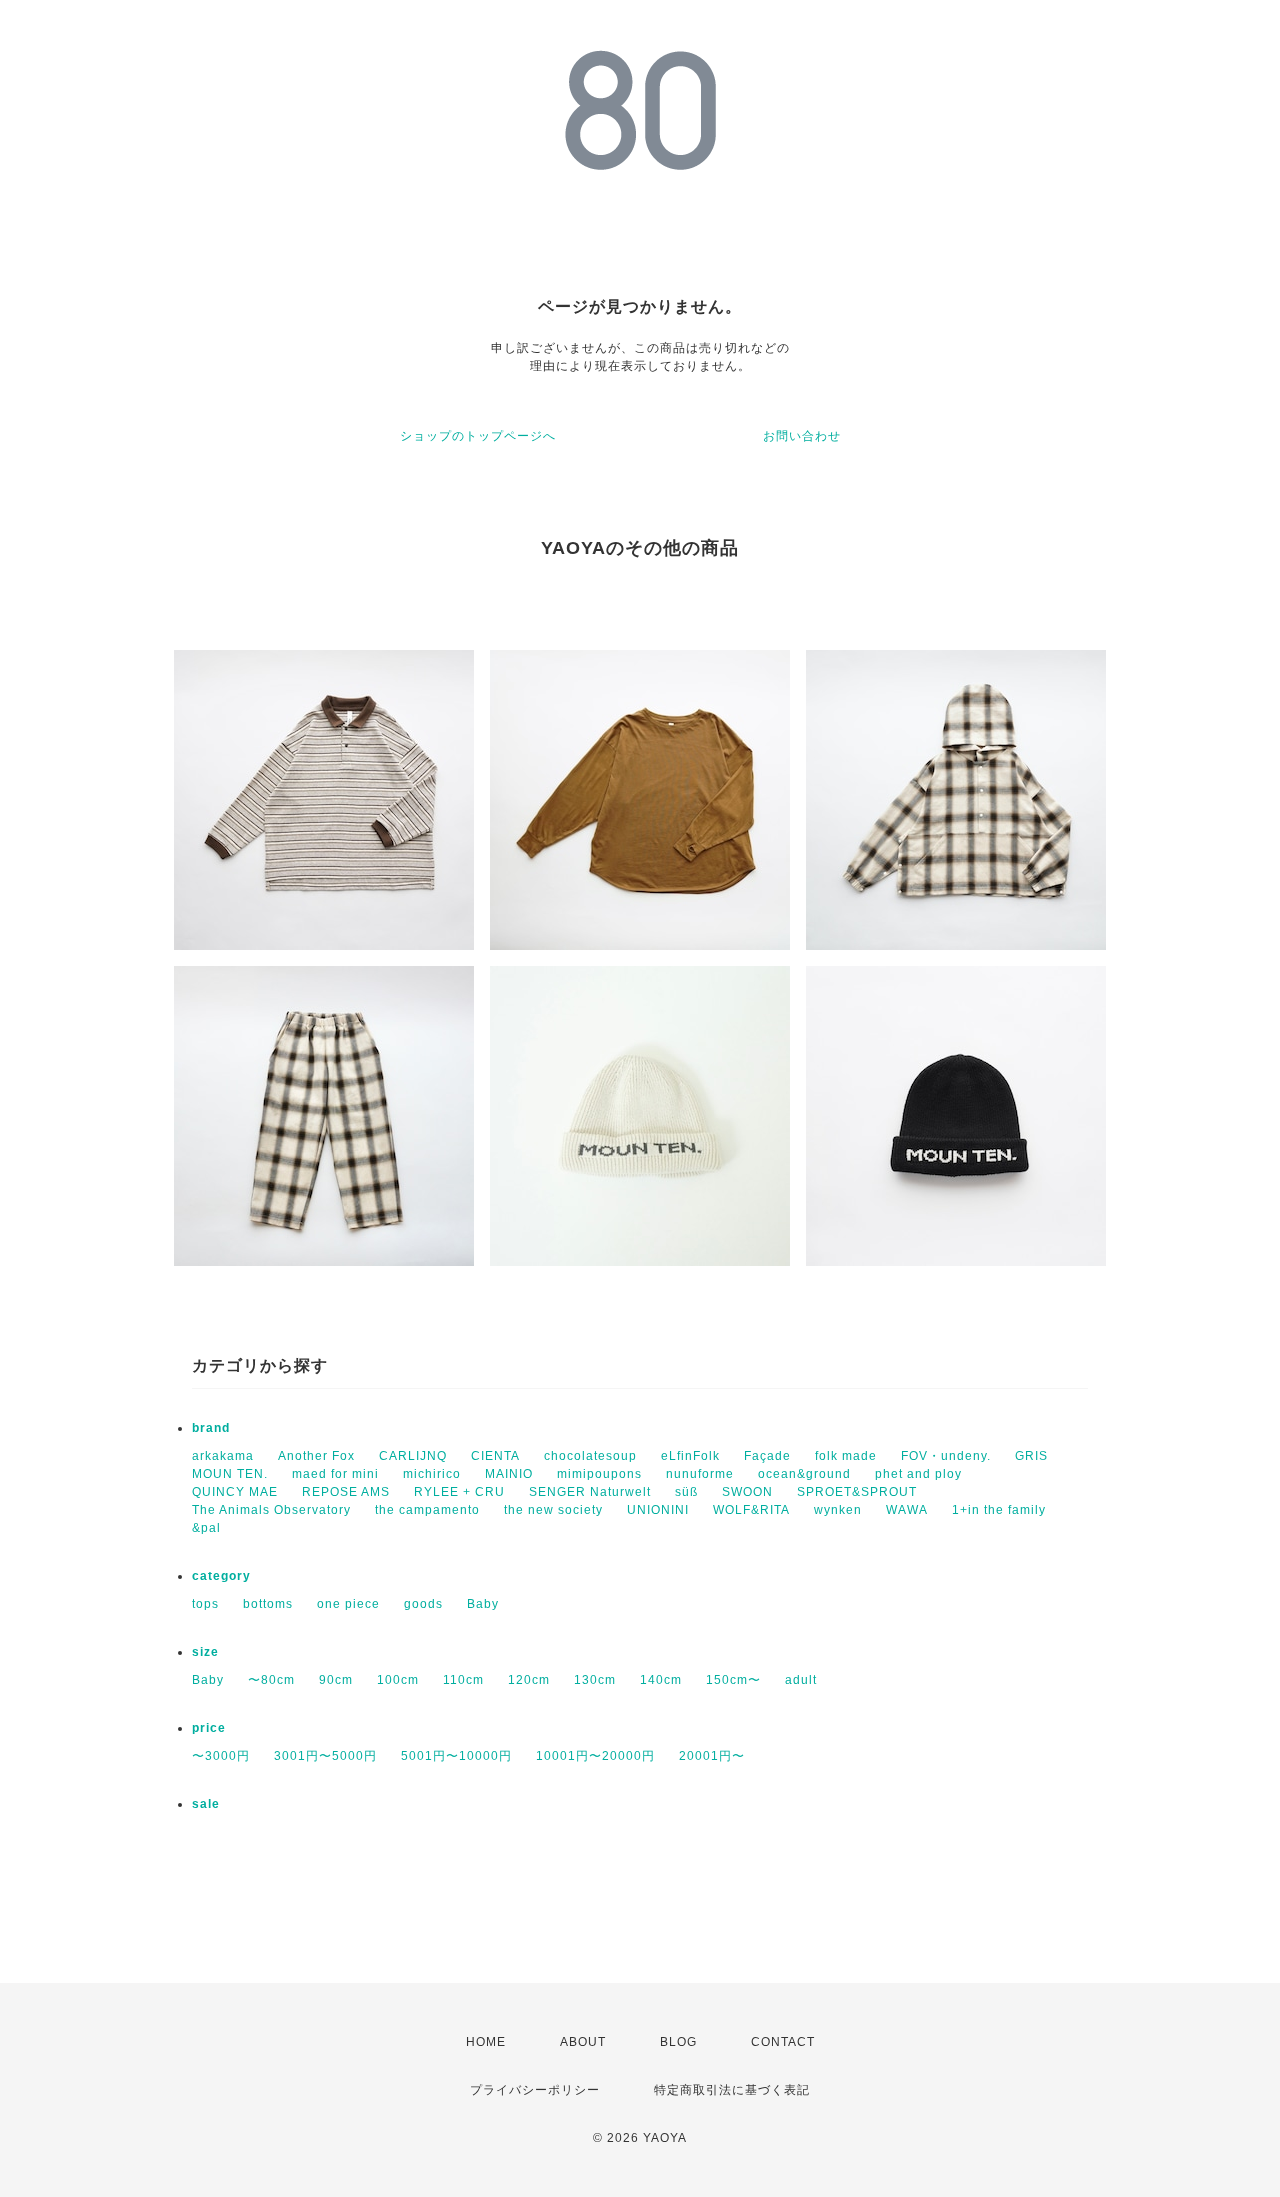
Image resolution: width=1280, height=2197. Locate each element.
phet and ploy (918, 1474)
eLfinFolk (690, 1456)
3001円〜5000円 (325, 1756)
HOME (486, 2042)
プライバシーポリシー (535, 2090)
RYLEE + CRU (459, 1492)
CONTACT (783, 2042)
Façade (767, 1456)
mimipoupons (599, 1474)
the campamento (427, 1510)
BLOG (678, 2042)
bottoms (268, 1604)
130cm (595, 1680)
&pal (206, 1528)
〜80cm (271, 1680)
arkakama (223, 1456)
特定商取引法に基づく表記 (732, 2090)
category (221, 1576)
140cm (661, 1680)
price (209, 1728)
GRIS (1031, 1456)
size (205, 1652)
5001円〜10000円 (456, 1756)
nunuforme (700, 1474)
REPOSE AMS (346, 1492)
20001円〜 (712, 1756)
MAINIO (509, 1474)
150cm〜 (733, 1680)
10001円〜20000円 (595, 1756)
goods (423, 1604)
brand (211, 1428)
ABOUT (583, 2042)
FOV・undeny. (946, 1456)
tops (205, 1604)
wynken (838, 1510)
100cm (398, 1680)
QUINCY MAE (235, 1492)
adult (801, 1680)
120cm (529, 1680)
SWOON (747, 1492)
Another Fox (316, 1456)
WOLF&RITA (751, 1510)
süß (686, 1492)
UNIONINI (658, 1510)
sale (206, 1804)
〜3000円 (221, 1756)
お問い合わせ (802, 436)
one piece (348, 1604)
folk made (846, 1456)
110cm (463, 1680)
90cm (336, 1680)
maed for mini (335, 1474)
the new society (553, 1510)
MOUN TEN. (230, 1474)
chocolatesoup (590, 1456)
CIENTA (495, 1456)
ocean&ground (804, 1474)
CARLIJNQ (413, 1456)
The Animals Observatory (271, 1510)
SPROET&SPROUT (857, 1492)
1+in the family (999, 1510)
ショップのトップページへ (478, 436)
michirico (432, 1474)
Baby (483, 1604)
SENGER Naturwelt (590, 1492)
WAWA (907, 1510)
